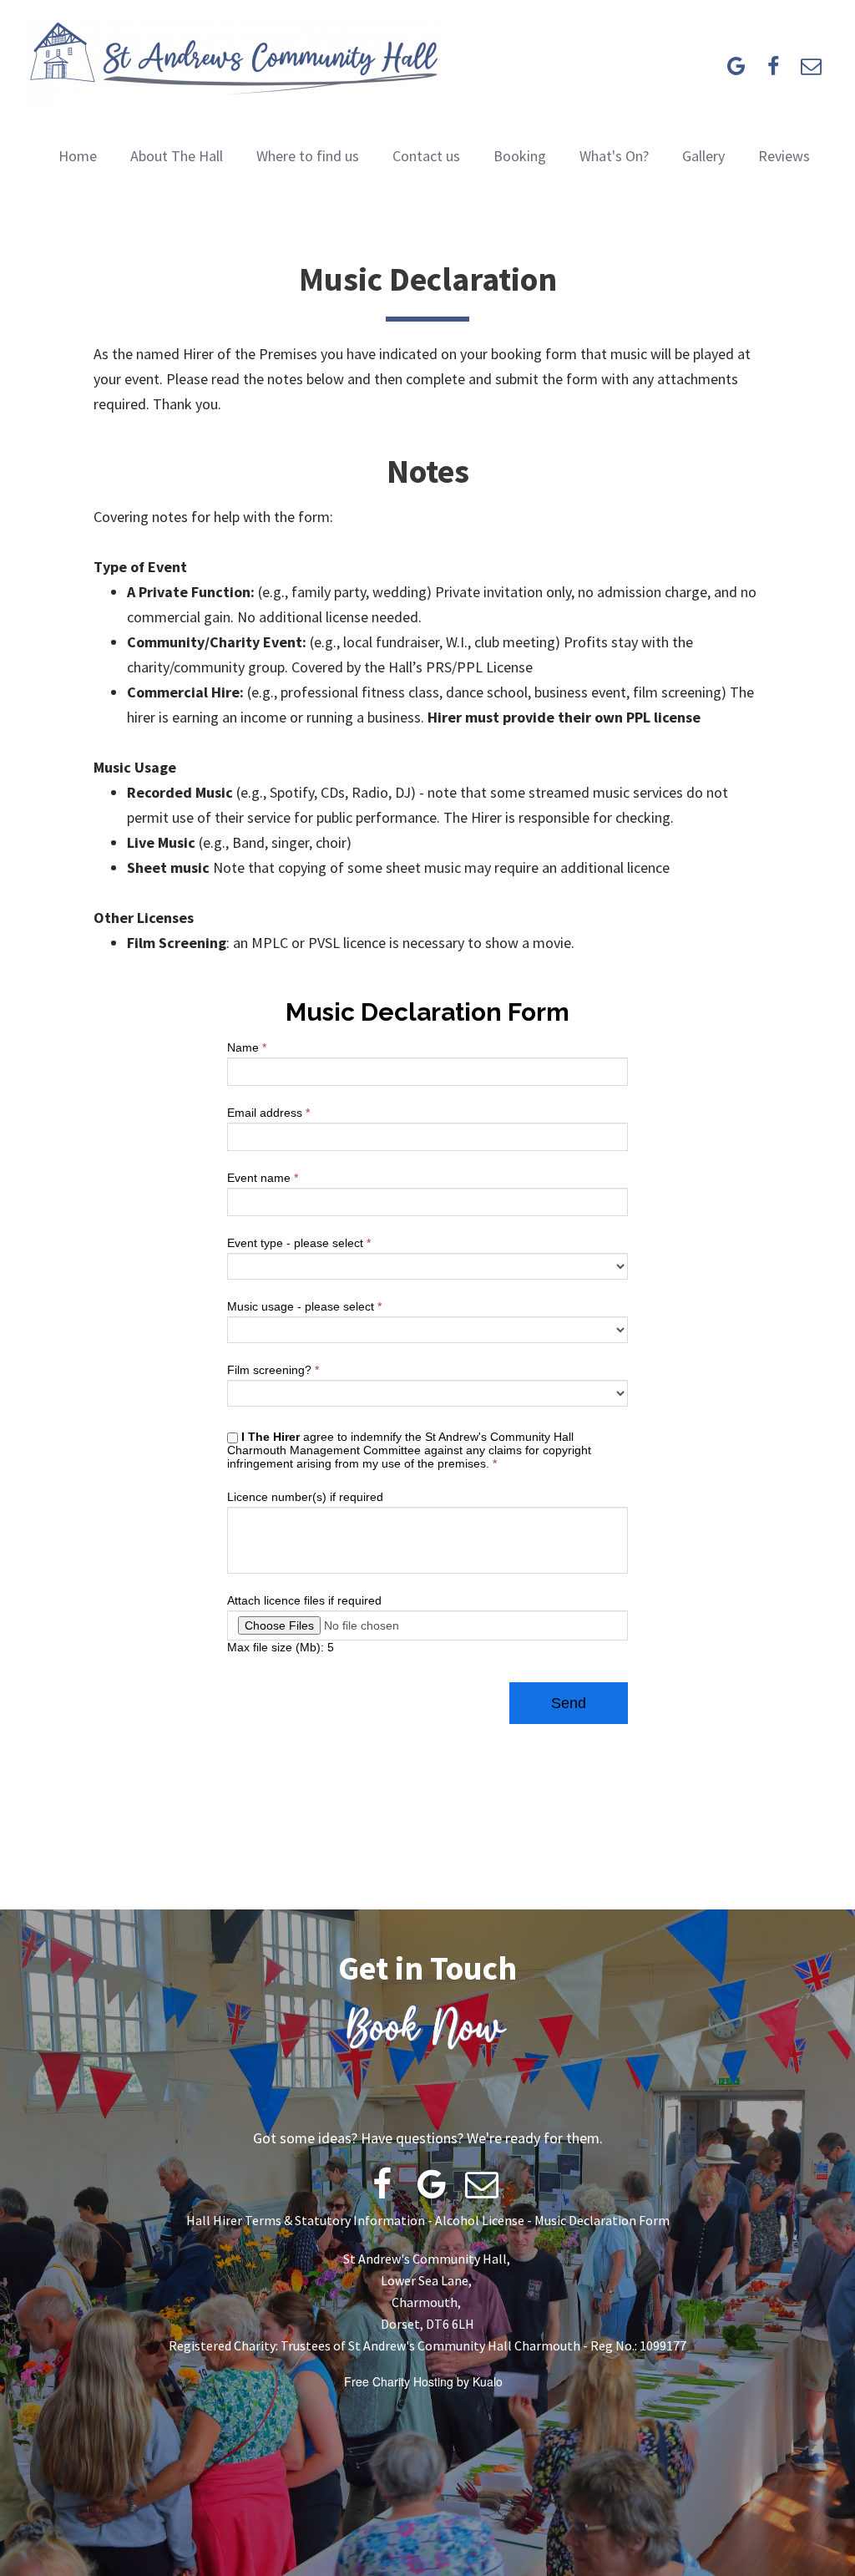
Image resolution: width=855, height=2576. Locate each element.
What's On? (614, 156)
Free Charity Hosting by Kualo (423, 2381)
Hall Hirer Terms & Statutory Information (306, 2220)
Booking (520, 156)
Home (78, 156)
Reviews (784, 156)
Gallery (703, 156)
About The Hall (177, 156)
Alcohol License (480, 2220)
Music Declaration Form (602, 2220)
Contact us (426, 156)
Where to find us (308, 156)
